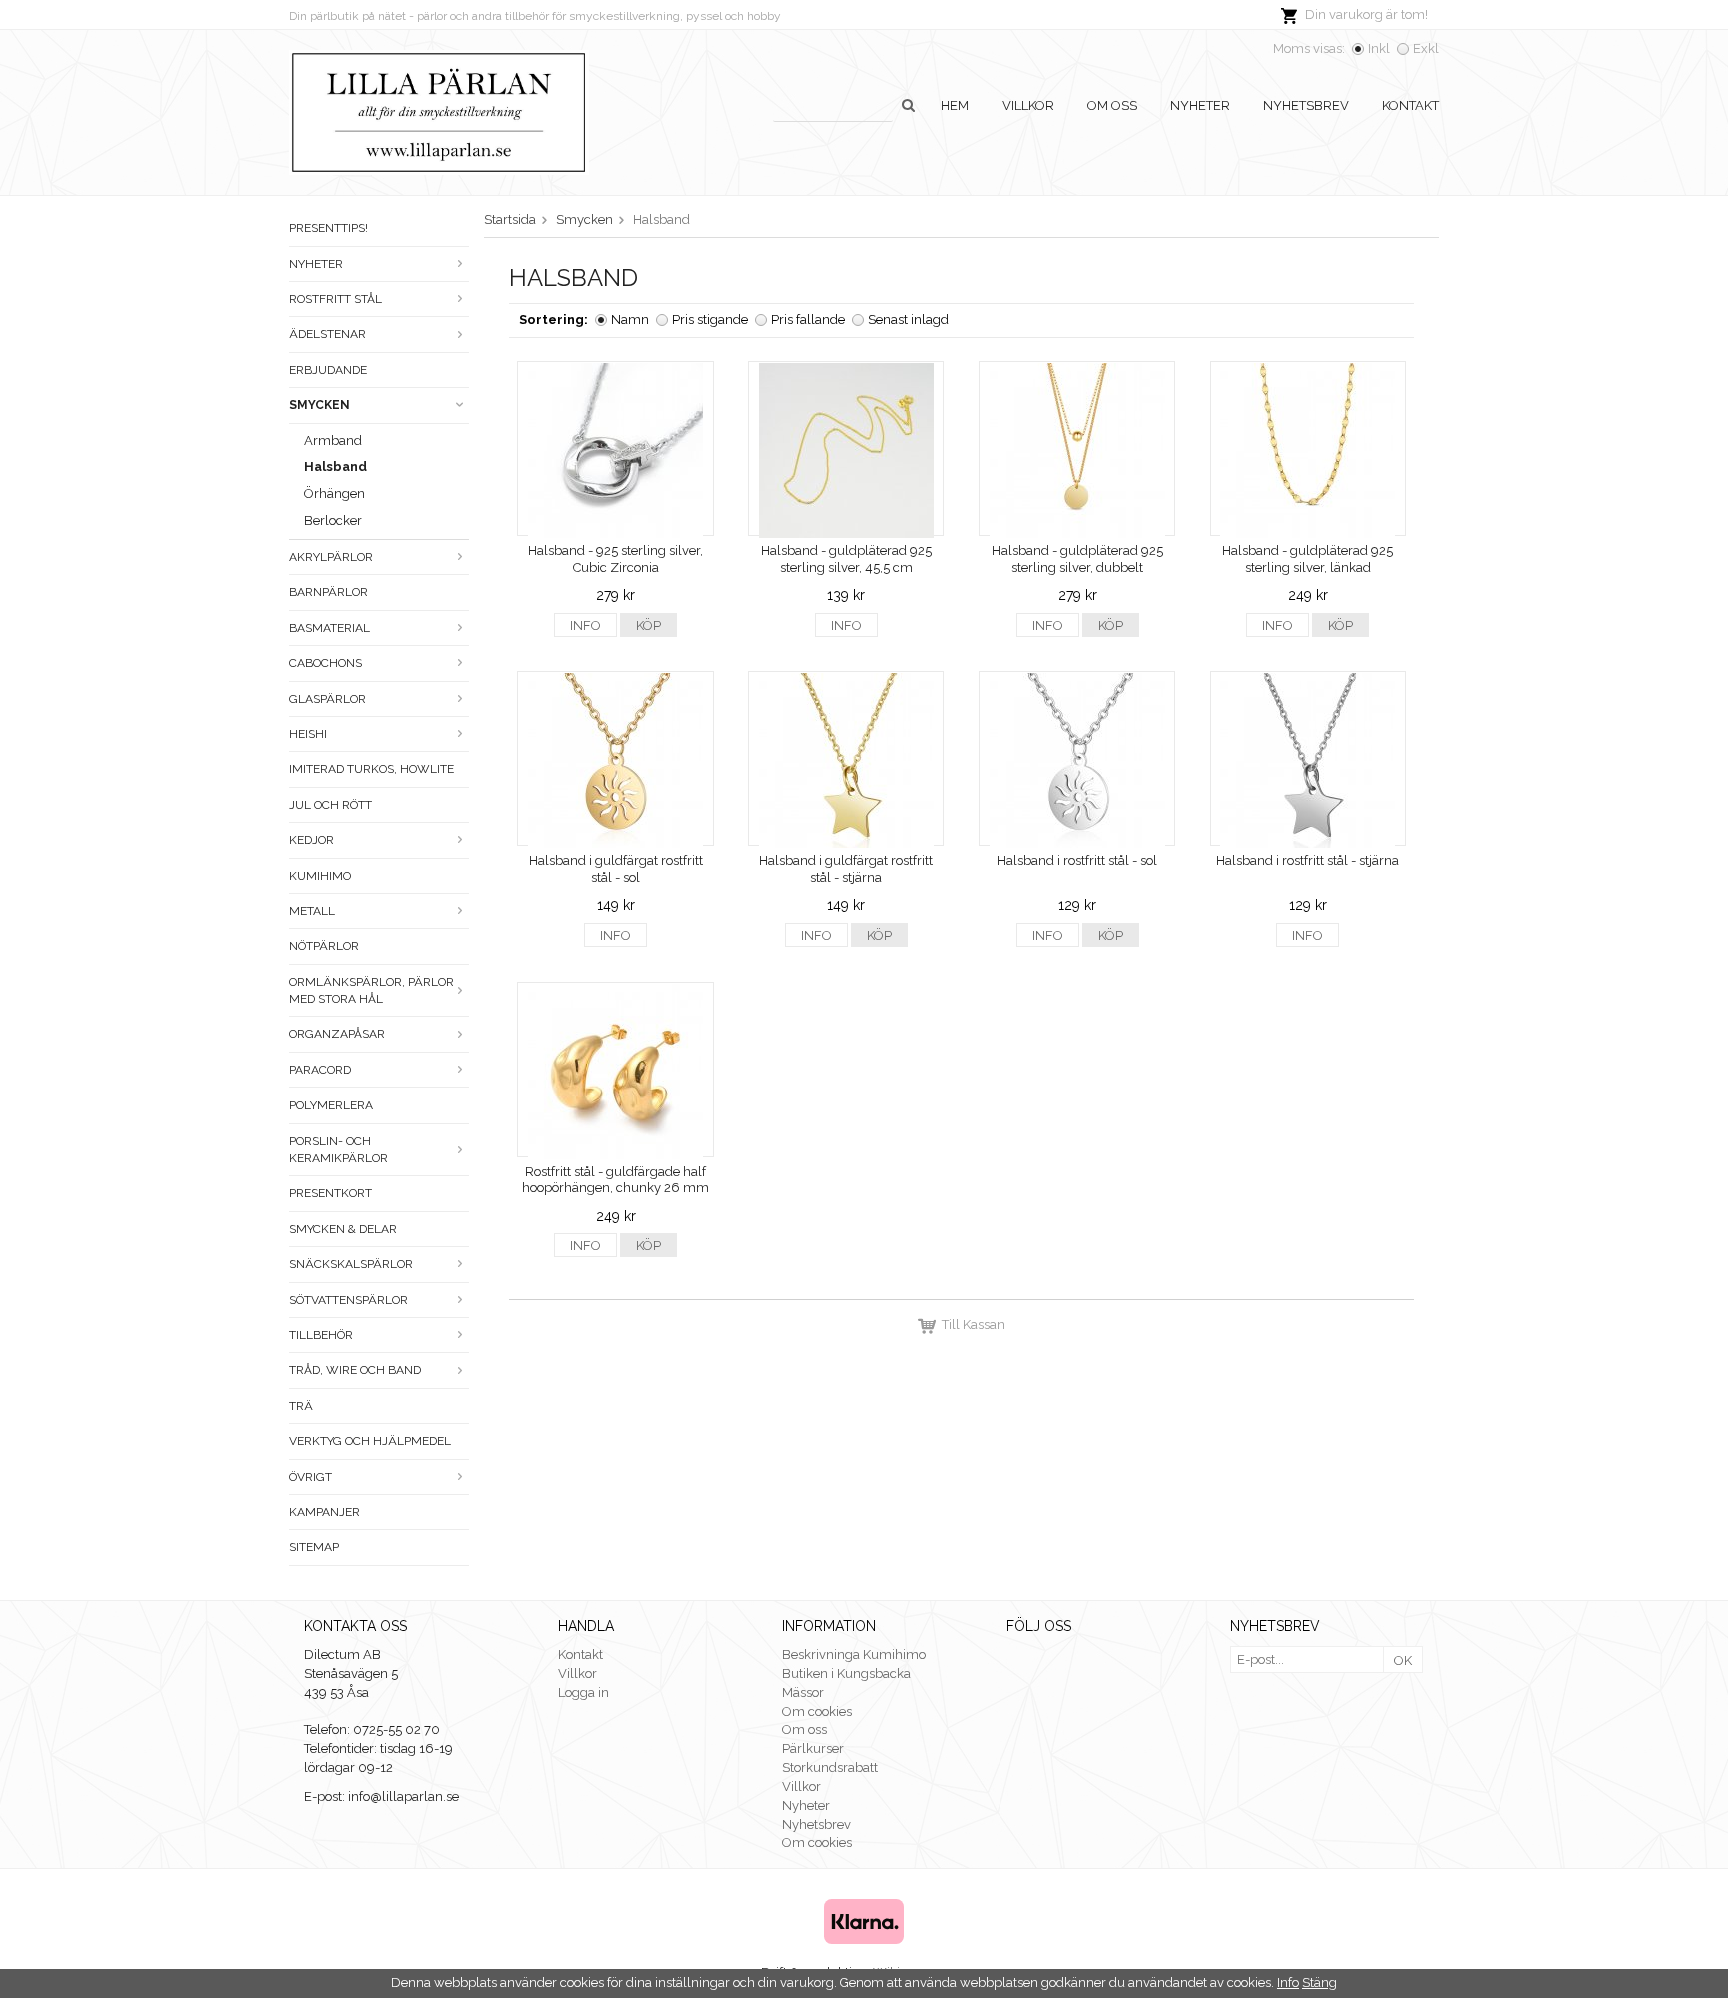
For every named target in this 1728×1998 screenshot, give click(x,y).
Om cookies (817, 1711)
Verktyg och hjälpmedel (370, 1441)
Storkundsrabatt (830, 1767)
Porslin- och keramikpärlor (338, 1149)
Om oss (1112, 105)
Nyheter (1200, 105)
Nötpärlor (324, 946)
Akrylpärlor (331, 557)
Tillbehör (321, 1335)
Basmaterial (329, 628)
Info (585, 625)
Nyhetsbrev (1306, 105)
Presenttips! (328, 228)
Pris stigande (710, 319)
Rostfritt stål (335, 299)
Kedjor (311, 840)
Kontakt (1410, 105)
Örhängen (334, 493)
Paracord (320, 1070)
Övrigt (310, 1477)
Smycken (319, 405)
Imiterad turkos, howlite (371, 769)
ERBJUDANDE (328, 370)
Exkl (1426, 48)
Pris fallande (808, 319)
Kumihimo (320, 876)
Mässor (803, 1692)
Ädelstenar (327, 334)
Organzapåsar (337, 1034)
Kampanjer (324, 1512)
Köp (648, 625)
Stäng (1319, 1982)
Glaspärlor (327, 699)
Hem (955, 105)
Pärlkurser (813, 1748)
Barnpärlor (328, 592)
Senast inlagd (908, 319)
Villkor (1028, 105)
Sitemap (314, 1547)
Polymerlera (331, 1105)
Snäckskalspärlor (351, 1264)
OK (1403, 1660)
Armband (333, 440)
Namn (630, 319)
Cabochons (325, 663)
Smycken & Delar (343, 1229)
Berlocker (333, 520)
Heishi (308, 734)
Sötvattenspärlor (348, 1300)
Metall (312, 911)
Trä (301, 1406)
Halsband (335, 466)
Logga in (583, 1692)
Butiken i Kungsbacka (846, 1673)
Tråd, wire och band (355, 1370)
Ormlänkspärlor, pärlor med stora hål (371, 990)
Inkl (1379, 48)
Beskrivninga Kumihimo (854, 1654)
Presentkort (330, 1193)
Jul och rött (330, 805)
